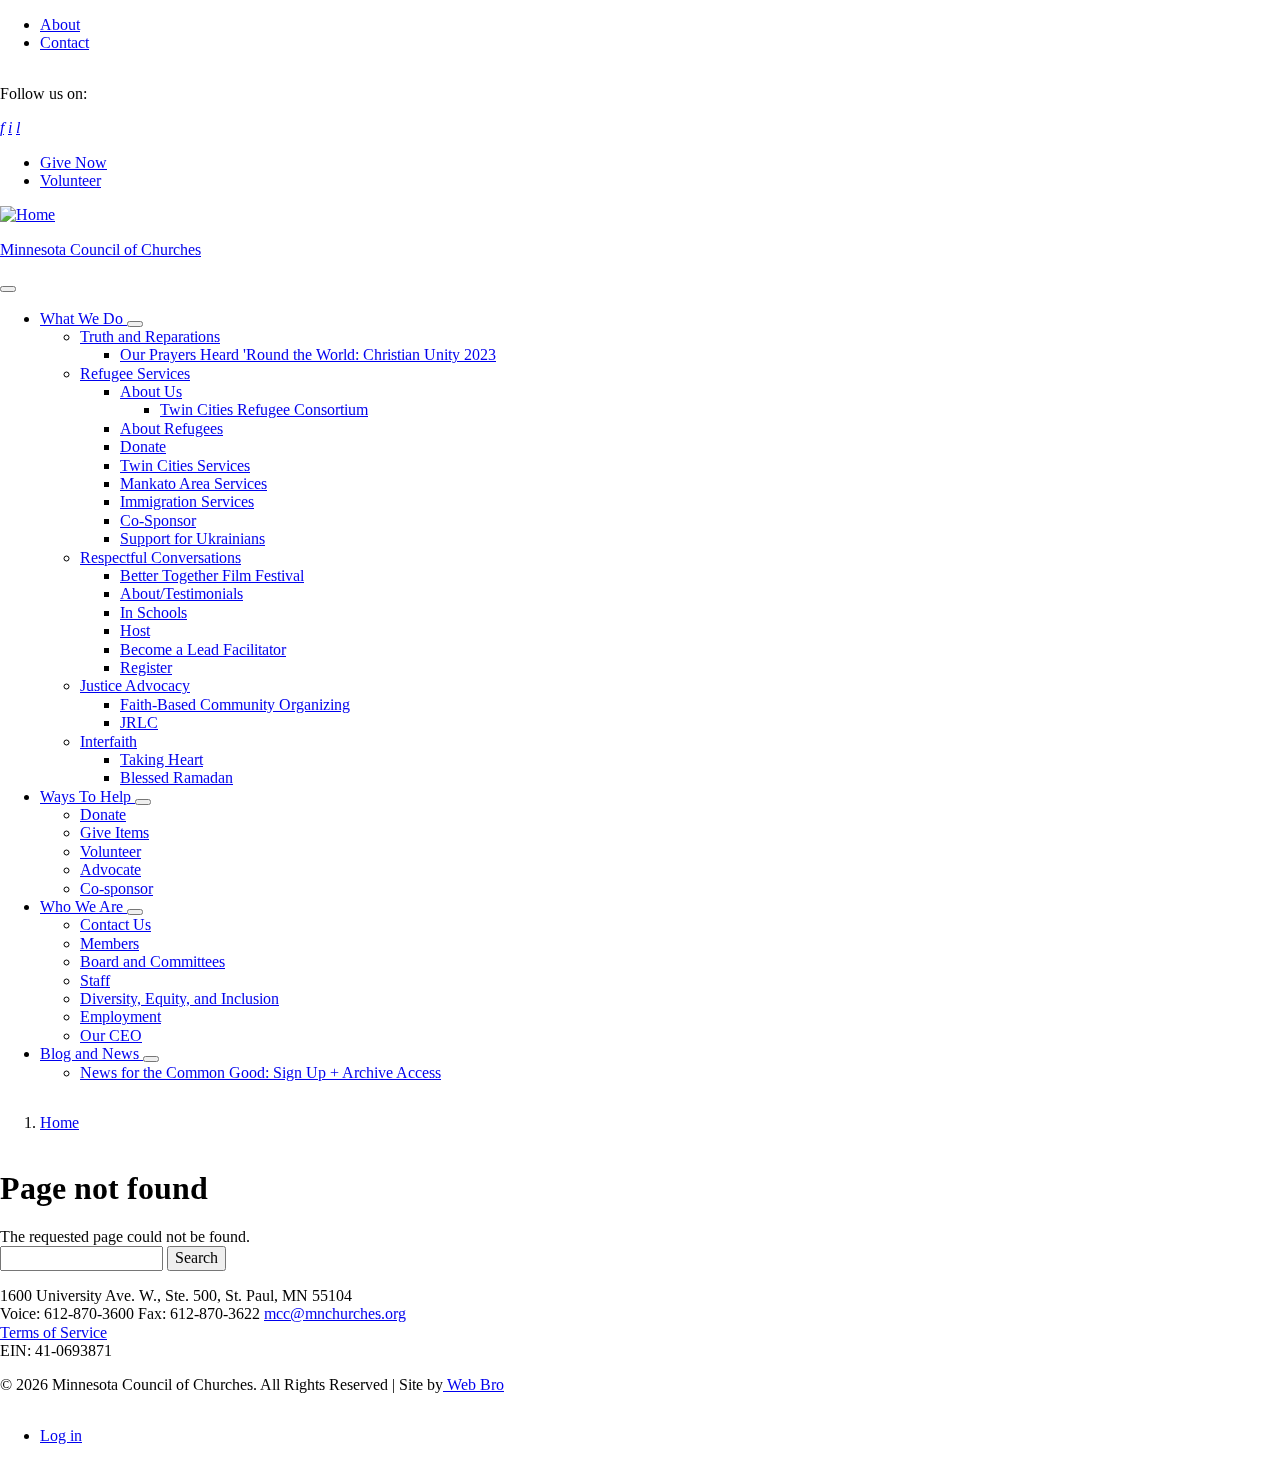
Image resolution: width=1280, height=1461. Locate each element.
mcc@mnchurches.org (335, 1313)
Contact (64, 42)
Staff (95, 980)
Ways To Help (87, 796)
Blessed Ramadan (176, 777)
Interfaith (108, 741)
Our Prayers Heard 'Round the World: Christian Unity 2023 (308, 354)
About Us (151, 391)
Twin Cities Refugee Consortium (264, 409)
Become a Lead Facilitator (203, 649)
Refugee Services (135, 373)
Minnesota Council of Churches (100, 249)
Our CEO (111, 1035)
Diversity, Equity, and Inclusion (179, 998)
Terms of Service (53, 1332)
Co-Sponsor (158, 520)
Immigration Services (187, 501)
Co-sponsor (116, 888)
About (60, 24)
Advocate (110, 869)
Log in (61, 1435)
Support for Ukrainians (192, 538)
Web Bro (473, 1384)
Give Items (114, 832)
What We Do (83, 318)
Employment (120, 1016)
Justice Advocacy (135, 685)
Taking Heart (161, 759)
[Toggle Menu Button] (8, 289)
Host (135, 630)
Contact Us (115, 924)
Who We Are (83, 906)
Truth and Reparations (150, 336)
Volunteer (70, 180)
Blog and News (91, 1053)
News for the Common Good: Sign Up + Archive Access (260, 1072)
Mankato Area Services (193, 483)
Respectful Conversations (160, 557)
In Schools (153, 612)
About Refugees (171, 428)
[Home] (27, 214)
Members (109, 943)
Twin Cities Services (185, 465)
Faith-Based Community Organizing (235, 704)
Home (59, 1122)
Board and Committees (152, 961)
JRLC (139, 722)
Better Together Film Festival (212, 575)
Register (146, 667)
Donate (143, 446)
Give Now (73, 162)
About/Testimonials (181, 593)
